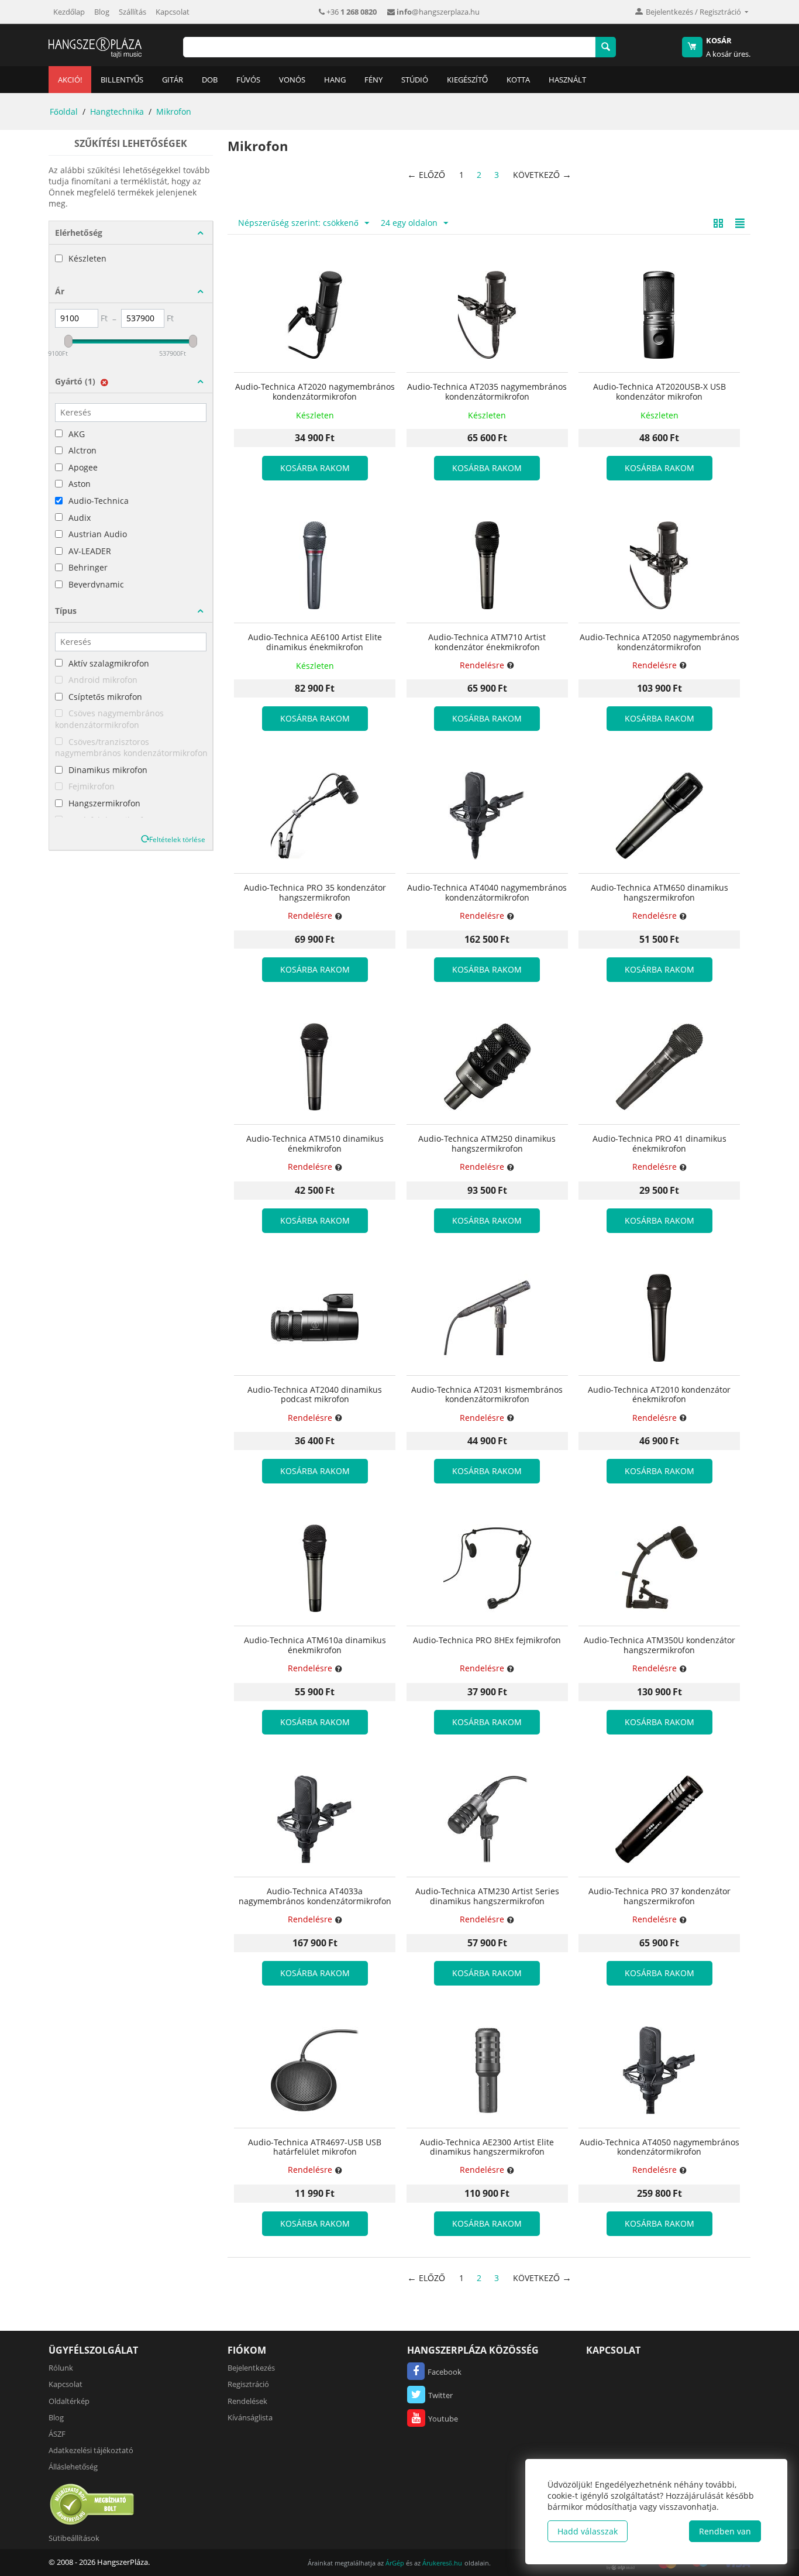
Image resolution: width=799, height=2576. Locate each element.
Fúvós (248, 80)
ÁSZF (57, 2434)
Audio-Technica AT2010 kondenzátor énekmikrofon (659, 1395)
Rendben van (725, 2531)
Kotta (518, 80)
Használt (567, 80)
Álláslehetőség (73, 2467)
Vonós (292, 80)
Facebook (445, 2372)
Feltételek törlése (177, 839)
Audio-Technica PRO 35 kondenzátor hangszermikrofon (315, 893)
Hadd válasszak (588, 2531)
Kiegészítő (467, 80)
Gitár (173, 80)
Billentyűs (122, 80)
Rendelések (247, 2401)
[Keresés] (606, 47)
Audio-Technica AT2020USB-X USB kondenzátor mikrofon (659, 392)
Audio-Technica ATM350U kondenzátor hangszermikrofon (659, 1646)
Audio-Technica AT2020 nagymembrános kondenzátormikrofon (315, 392)
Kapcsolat (173, 12)
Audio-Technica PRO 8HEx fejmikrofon (487, 1641)
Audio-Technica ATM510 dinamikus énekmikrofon (315, 1144)
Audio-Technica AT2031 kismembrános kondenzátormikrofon (487, 1395)
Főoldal (64, 111)
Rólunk (61, 2368)
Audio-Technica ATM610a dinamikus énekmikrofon (315, 1646)
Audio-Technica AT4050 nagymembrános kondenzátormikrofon (659, 2148)
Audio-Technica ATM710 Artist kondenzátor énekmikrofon (487, 643)
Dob (210, 80)
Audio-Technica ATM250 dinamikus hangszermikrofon (487, 1144)
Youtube (443, 2419)
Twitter (440, 2395)
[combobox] (389, 47)
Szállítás (132, 12)
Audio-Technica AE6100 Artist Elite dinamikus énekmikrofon (315, 643)
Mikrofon (174, 111)
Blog (102, 12)
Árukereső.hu (442, 2563)
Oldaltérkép (69, 2401)
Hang (335, 80)
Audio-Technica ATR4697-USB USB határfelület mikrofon (315, 2148)
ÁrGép (395, 2563)
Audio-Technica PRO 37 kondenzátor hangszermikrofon (659, 1897)
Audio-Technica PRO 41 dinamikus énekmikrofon (659, 1144)
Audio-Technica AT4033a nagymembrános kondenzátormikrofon (315, 1897)
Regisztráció (248, 2384)
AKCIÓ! (70, 80)
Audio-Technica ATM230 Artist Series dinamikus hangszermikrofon (487, 1897)
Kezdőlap (69, 12)
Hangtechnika (117, 111)
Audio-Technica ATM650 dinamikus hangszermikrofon (659, 893)
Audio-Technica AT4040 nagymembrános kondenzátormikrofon (487, 893)
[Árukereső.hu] (92, 2504)
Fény (373, 80)
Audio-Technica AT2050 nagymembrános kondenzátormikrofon (659, 643)
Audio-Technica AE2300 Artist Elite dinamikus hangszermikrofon (487, 2148)
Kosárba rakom (315, 468)
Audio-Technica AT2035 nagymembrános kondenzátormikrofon (487, 392)
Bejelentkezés (251, 2368)
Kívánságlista (250, 2417)
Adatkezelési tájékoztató (91, 2450)
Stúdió (415, 80)
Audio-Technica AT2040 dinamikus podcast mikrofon (315, 1395)
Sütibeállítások (74, 2538)
